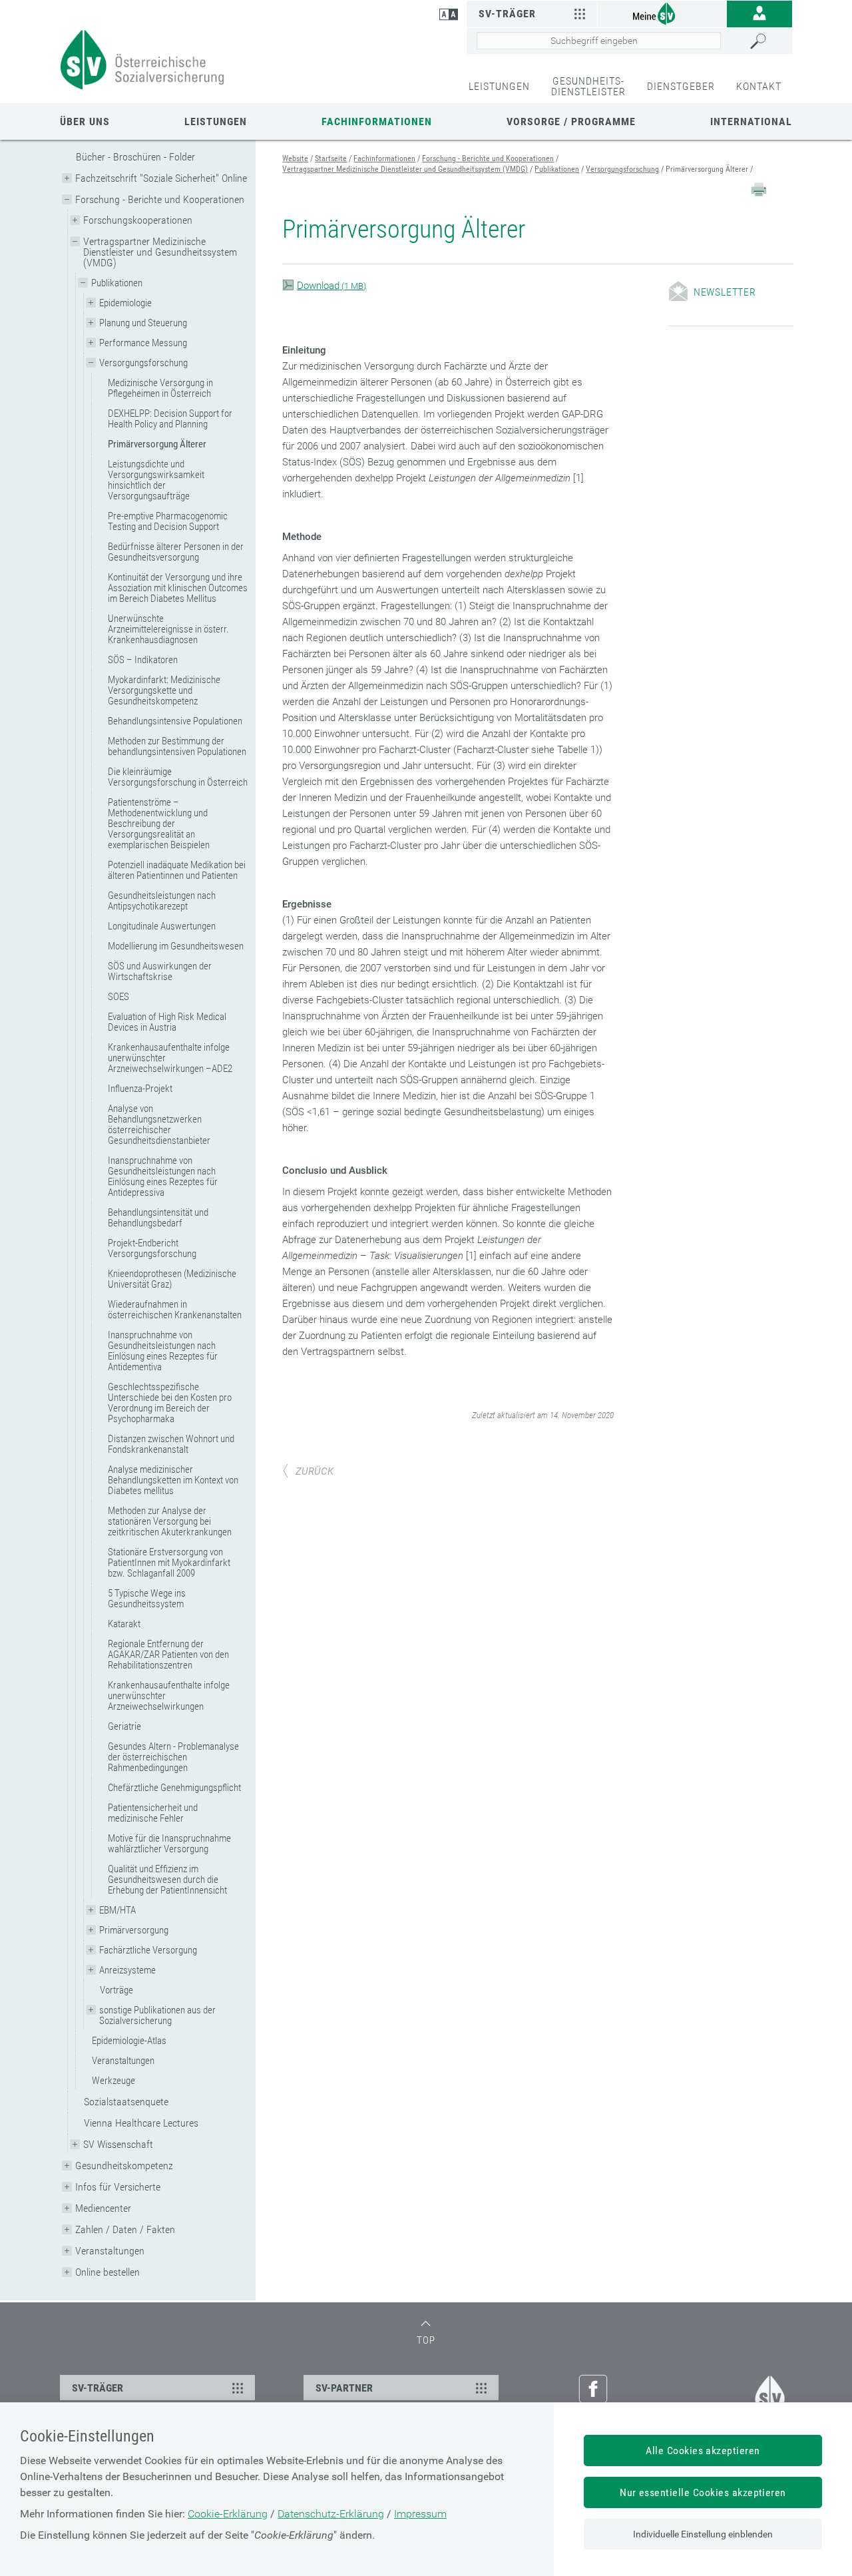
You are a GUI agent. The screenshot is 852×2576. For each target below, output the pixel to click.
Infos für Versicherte (118, 2187)
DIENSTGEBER (681, 86)
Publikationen (117, 283)
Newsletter (725, 292)
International (751, 122)
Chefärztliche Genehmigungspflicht (174, 1788)
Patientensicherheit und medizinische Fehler (153, 1813)
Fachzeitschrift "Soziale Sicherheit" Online (161, 178)
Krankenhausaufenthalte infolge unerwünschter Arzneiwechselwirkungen (169, 1696)
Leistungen (216, 122)
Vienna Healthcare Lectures (141, 2123)
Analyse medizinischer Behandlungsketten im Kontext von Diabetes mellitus (173, 1480)
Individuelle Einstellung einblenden (703, 2534)
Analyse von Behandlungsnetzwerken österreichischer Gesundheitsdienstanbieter (159, 1125)
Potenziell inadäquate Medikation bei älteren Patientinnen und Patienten (177, 870)
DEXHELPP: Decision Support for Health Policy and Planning (170, 419)
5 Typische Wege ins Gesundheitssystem (147, 1599)
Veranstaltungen (123, 2061)
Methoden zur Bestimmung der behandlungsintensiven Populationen (177, 746)
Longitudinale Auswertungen (162, 926)
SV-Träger (507, 14)
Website (295, 158)
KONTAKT (759, 86)
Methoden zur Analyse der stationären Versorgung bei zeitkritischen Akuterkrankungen (170, 1521)
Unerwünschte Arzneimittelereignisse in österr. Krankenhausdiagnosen (168, 629)
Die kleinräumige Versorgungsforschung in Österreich (178, 777)
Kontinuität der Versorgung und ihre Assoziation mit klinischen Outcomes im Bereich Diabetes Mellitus (178, 588)
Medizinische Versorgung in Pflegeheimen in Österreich (160, 388)
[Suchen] (768, 41)
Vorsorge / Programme (571, 122)
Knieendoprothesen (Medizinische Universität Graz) (172, 1279)
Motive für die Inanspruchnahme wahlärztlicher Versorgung (169, 1844)
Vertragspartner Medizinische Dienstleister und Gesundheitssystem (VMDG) (160, 252)
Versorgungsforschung (143, 363)
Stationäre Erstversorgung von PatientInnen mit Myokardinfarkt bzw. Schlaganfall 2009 (169, 1563)
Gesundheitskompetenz (124, 2166)
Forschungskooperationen (138, 220)
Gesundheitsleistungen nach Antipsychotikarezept (162, 901)
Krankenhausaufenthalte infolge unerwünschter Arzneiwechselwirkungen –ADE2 (170, 1058)
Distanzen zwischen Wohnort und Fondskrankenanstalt (171, 1444)
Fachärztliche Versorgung (148, 1950)
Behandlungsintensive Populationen (175, 721)
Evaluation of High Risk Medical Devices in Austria (167, 1022)
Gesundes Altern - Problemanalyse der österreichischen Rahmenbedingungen (173, 1757)
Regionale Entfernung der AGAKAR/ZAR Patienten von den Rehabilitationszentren (168, 1655)
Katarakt (124, 1624)
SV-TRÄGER (98, 2388)
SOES (118, 997)
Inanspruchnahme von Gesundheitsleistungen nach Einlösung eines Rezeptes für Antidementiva (163, 1351)
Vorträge (116, 1990)
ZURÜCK (315, 1471)
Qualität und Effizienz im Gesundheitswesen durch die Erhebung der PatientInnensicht (167, 1880)
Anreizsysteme (127, 1970)
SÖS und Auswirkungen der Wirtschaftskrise (160, 971)
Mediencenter (103, 2208)
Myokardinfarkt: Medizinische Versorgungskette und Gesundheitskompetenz (164, 690)
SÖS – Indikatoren (143, 660)
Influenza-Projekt (140, 1089)
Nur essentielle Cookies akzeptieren (703, 2492)
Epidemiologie (125, 303)
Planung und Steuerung (143, 323)
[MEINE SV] (662, 13)
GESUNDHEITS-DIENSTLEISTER (588, 86)
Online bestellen (107, 2272)
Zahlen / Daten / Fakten (125, 2229)
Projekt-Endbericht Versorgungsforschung (152, 1248)
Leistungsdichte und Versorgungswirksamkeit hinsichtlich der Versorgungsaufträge (156, 480)
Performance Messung (143, 343)
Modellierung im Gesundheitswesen (176, 946)
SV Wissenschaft (118, 2144)
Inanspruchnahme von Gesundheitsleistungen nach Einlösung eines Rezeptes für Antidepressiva (163, 1176)
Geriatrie (124, 1726)
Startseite (331, 158)
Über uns (85, 122)
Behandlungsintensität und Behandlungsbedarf (158, 1218)
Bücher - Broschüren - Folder (135, 157)
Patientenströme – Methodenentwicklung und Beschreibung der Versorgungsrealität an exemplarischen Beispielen (159, 824)
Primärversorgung (134, 1930)
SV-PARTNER (344, 2388)
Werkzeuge (113, 2081)
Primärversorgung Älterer (157, 444)
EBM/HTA (117, 1910)
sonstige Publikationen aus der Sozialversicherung (157, 2015)
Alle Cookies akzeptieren (703, 2450)
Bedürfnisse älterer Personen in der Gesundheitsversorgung (176, 552)
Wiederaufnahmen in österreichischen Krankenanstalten (175, 1310)
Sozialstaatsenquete (126, 2102)
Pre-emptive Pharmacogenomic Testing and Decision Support (168, 521)
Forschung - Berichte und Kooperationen (160, 199)
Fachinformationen (377, 122)
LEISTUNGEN (499, 86)
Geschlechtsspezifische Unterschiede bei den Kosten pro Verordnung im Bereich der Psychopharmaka (170, 1403)
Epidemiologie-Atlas (129, 2041)
